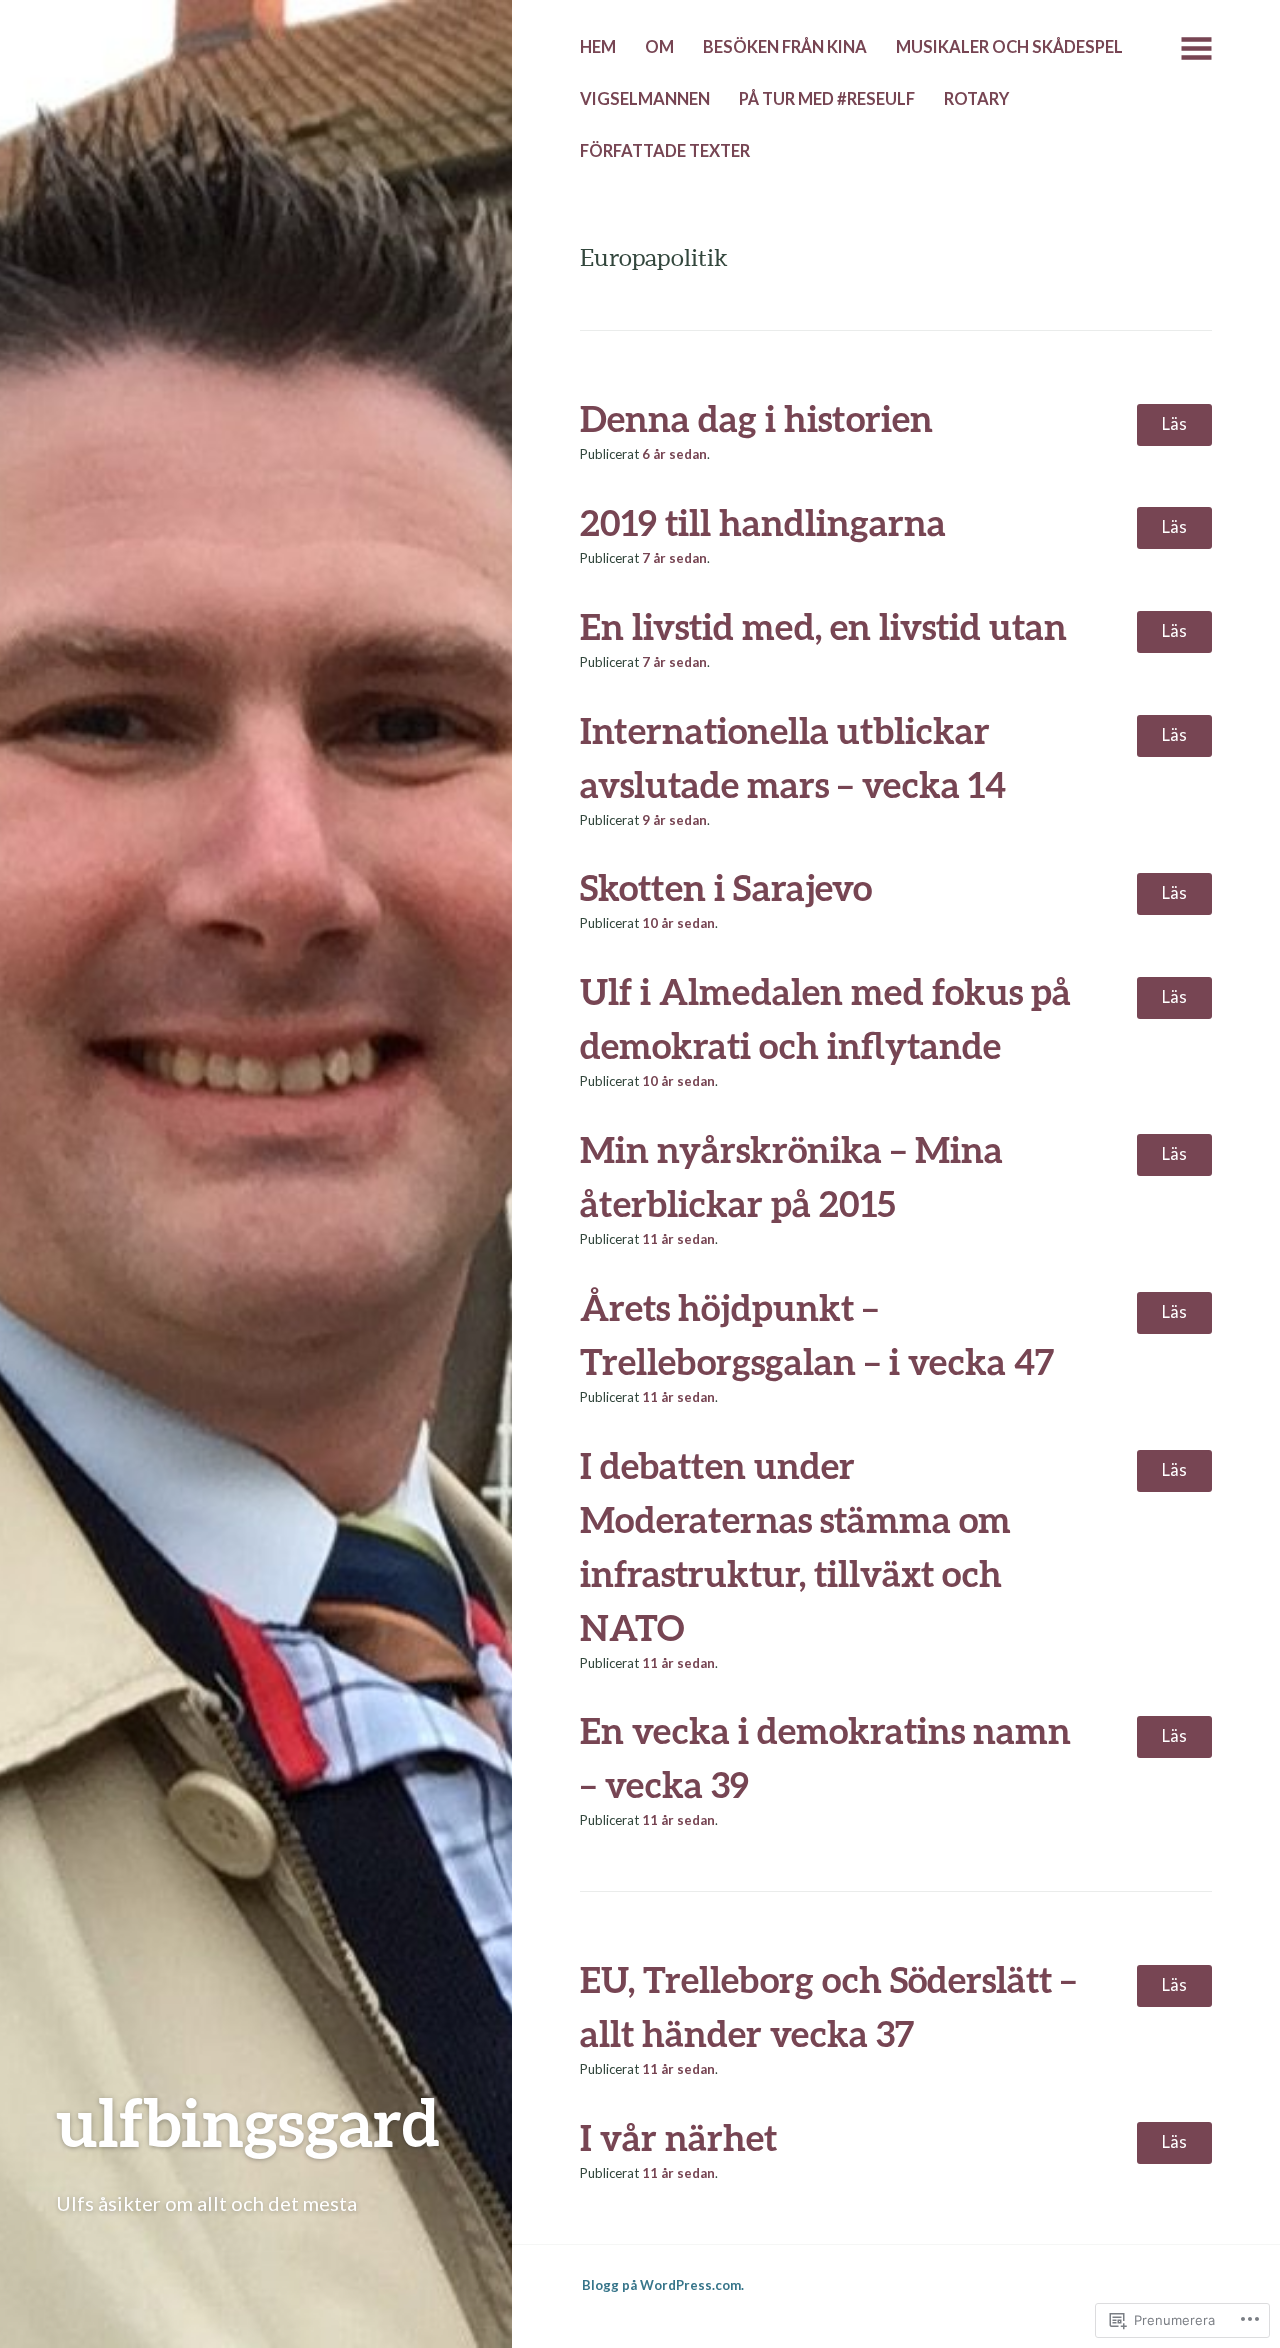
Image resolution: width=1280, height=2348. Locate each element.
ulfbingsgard (248, 2121)
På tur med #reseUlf (827, 99)
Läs (1174, 424)
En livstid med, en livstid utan (823, 626)
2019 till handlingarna (763, 522)
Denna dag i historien (756, 418)
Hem (598, 47)
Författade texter (665, 151)
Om (659, 47)
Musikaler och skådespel (1009, 47)
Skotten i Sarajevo (727, 887)
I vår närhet (678, 2137)
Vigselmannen (645, 99)
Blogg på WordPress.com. (663, 2285)
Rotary (976, 99)
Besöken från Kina (785, 47)
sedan (674, 454)
